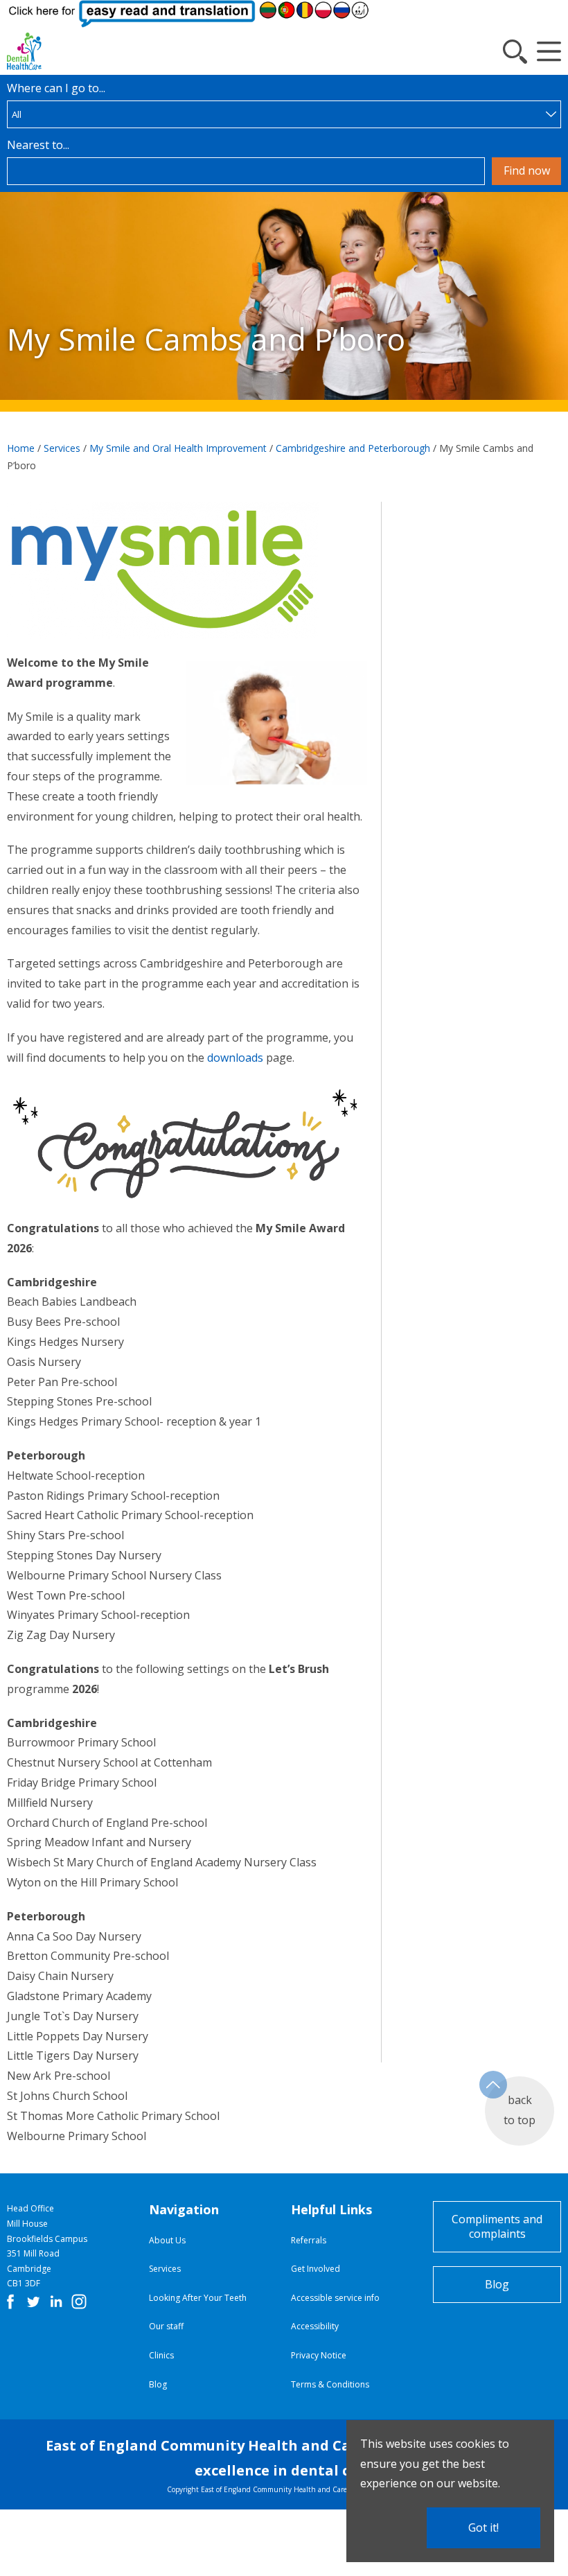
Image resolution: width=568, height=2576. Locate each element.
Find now (527, 170)
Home (21, 448)
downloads (234, 1058)
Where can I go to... (56, 88)
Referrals (309, 2240)
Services (62, 448)
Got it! (483, 2527)
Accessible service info (335, 2298)
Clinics (161, 2355)
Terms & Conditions (330, 2384)
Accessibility (315, 2326)
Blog (158, 2384)
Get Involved (316, 2269)
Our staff (166, 2326)
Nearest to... (38, 145)
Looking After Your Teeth (198, 2298)
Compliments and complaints (497, 2226)
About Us (167, 2240)
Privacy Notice (319, 2355)
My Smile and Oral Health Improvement (178, 448)
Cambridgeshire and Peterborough (353, 448)
